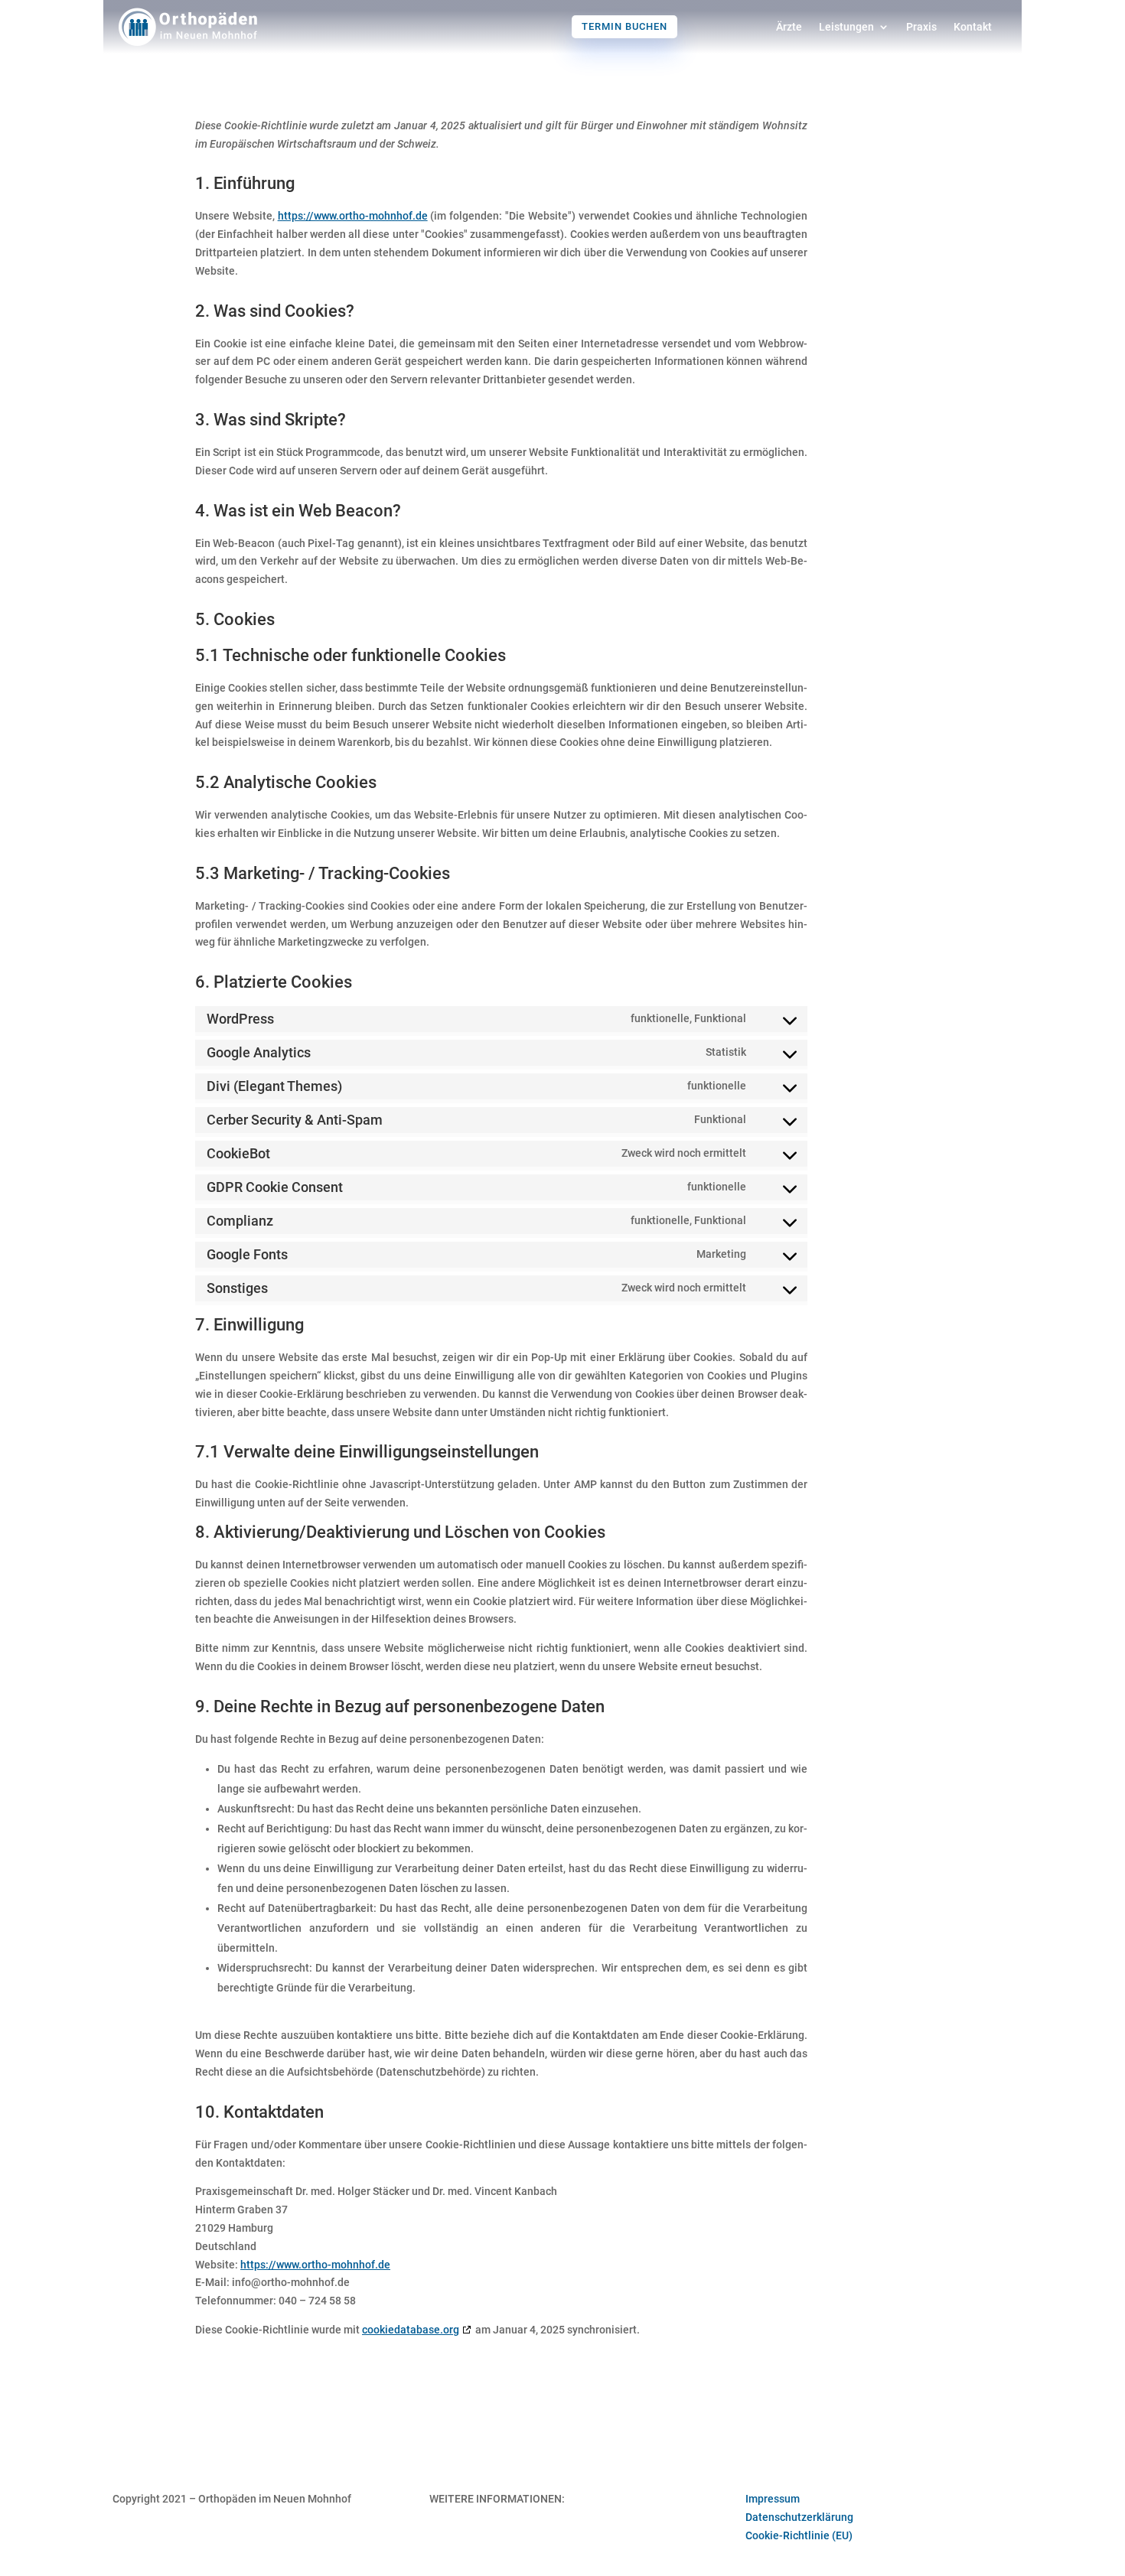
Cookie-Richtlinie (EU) (799, 2535)
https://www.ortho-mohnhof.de (353, 216)
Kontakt (973, 27)
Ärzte (789, 27)
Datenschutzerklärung (799, 2517)
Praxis (921, 27)
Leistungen (846, 27)
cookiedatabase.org (411, 2330)
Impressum (773, 2499)
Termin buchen (624, 26)
